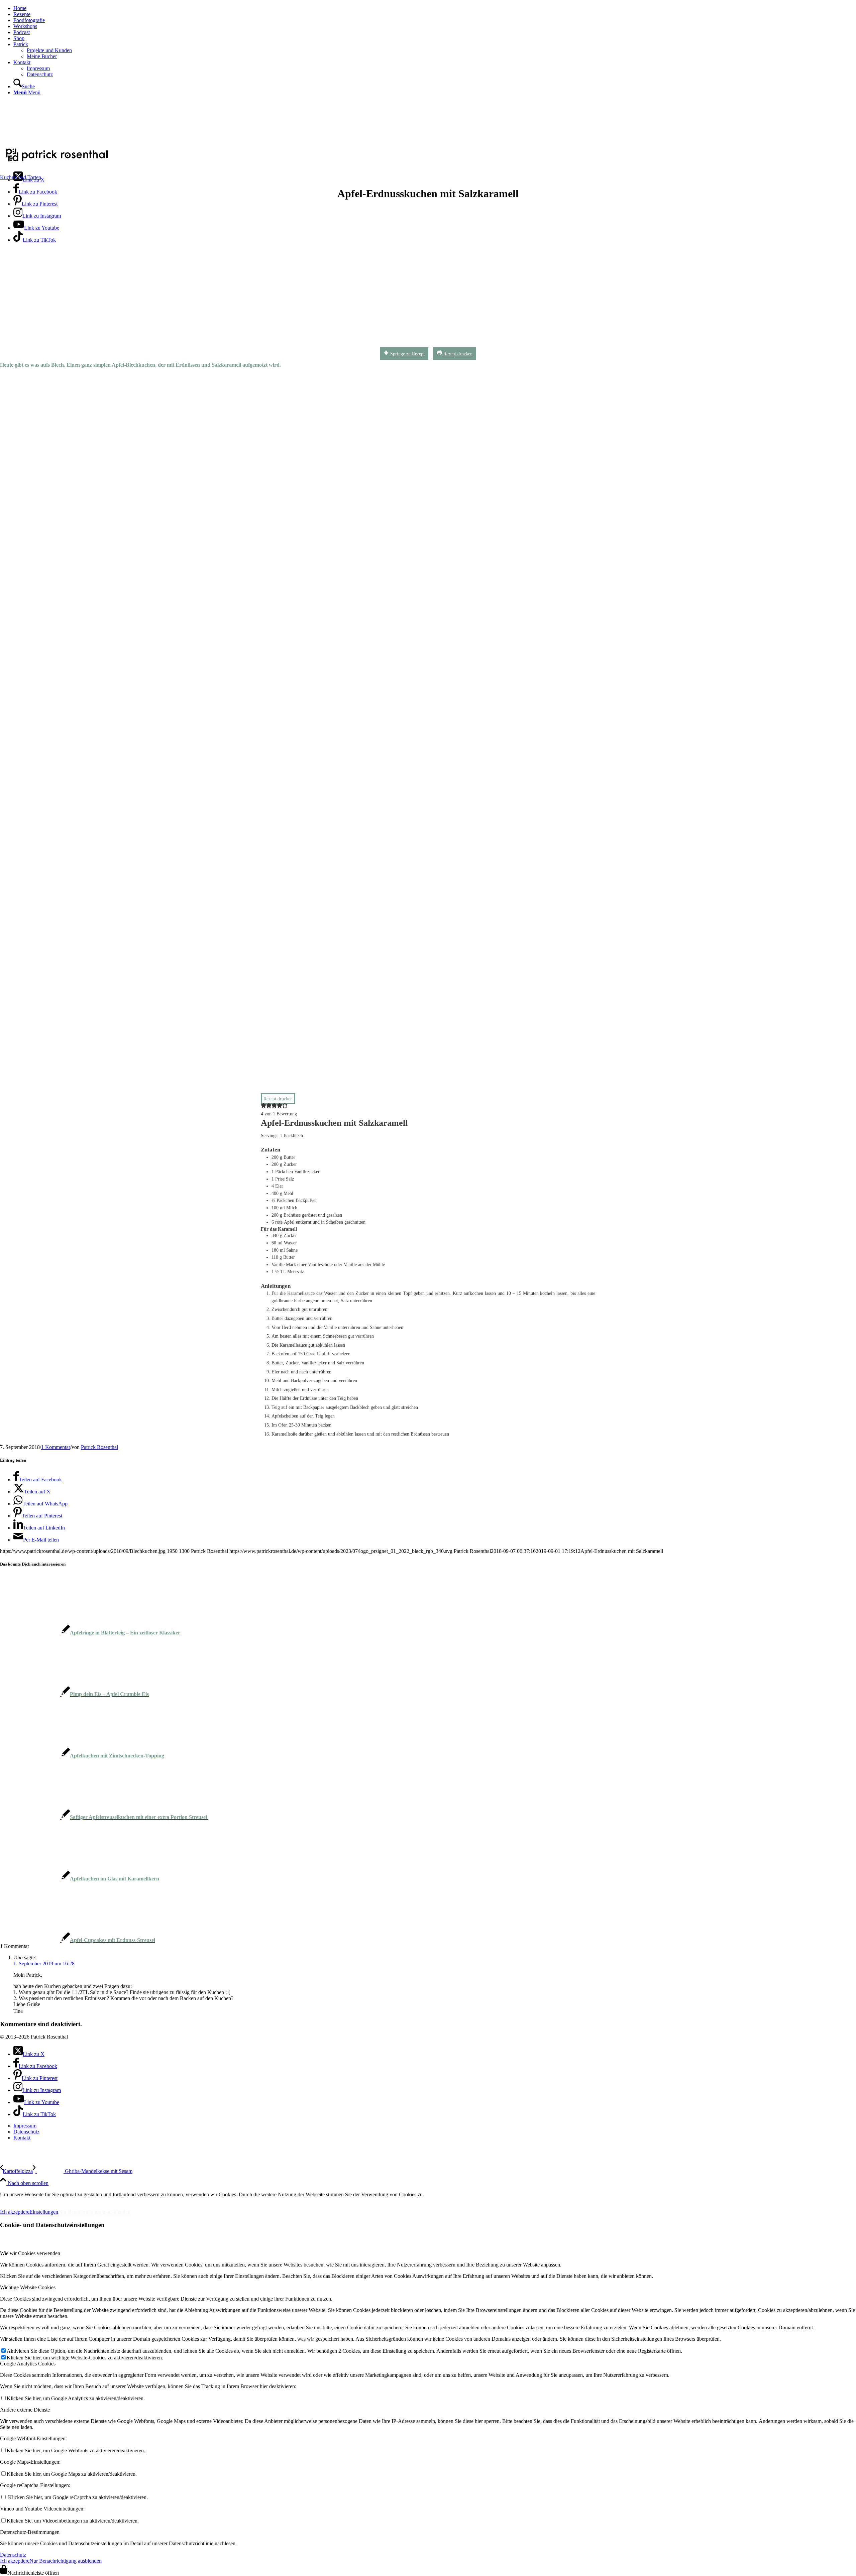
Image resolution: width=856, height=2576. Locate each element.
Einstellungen (44, 2212)
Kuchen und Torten (21, 177)
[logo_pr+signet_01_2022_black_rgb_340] (57, 162)
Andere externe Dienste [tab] (25, 2410)
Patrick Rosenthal (99, 1447)
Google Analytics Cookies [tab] (28, 2364)
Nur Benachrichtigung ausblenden (94, 2212)
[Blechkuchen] (202, 347)
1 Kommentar (56, 1447)
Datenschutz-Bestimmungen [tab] (30, 2532)
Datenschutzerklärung (73, 2200)
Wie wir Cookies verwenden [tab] (30, 2253)
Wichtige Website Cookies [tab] (28, 2287)
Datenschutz (13, 2555)
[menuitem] (435, 8)
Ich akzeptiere (15, 2212)
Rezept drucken (457, 354)
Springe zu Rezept (407, 354)
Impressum (17, 2200)
